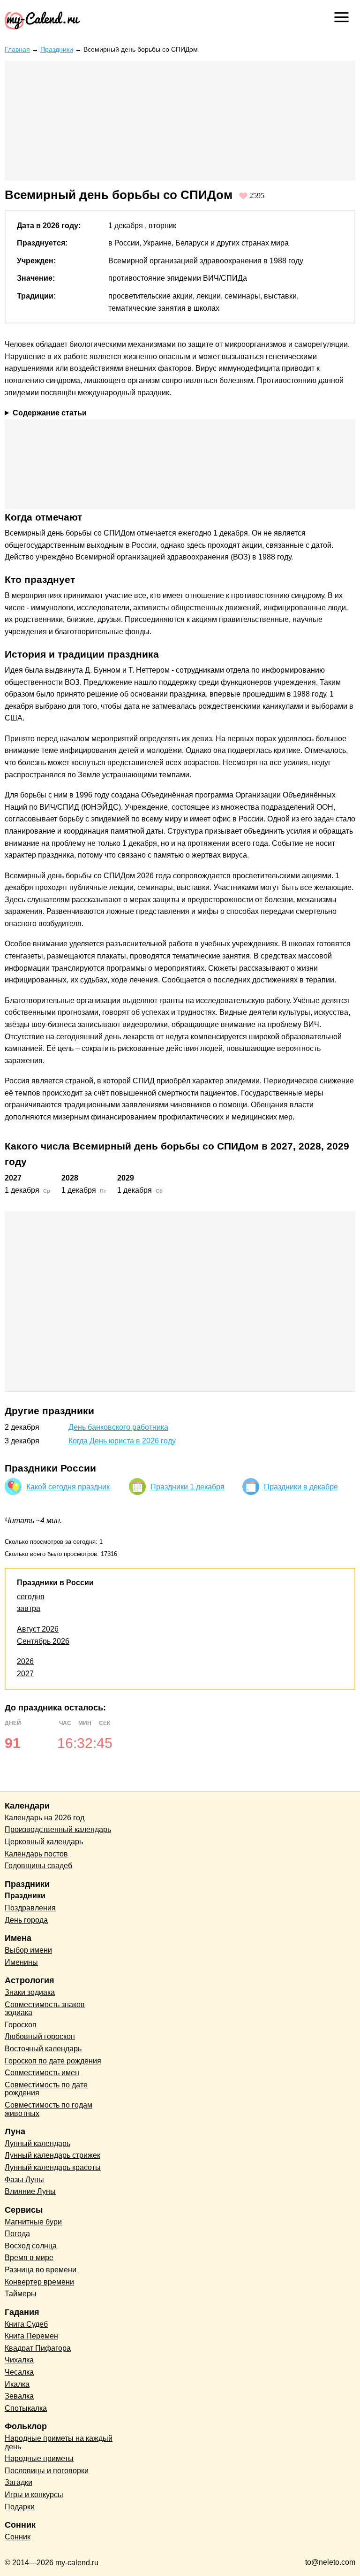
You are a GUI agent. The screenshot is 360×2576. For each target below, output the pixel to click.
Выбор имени (28, 1950)
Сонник (18, 2537)
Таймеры (21, 2294)
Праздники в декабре (301, 1487)
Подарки (20, 2507)
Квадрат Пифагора (38, 2348)
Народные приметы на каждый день (59, 2442)
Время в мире (29, 2258)
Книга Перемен (31, 2336)
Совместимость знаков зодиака (45, 2009)
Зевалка (19, 2396)
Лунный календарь (37, 2143)
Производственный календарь (58, 1829)
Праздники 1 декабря (187, 1487)
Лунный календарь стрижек (52, 2155)
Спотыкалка (26, 2408)
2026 (25, 1661)
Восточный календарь (43, 2049)
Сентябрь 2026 (43, 1641)
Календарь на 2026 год (45, 1818)
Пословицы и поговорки (47, 2471)
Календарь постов (36, 1854)
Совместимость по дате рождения (46, 2089)
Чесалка (19, 2372)
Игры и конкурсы (34, 2495)
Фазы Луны (24, 2180)
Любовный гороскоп (40, 2036)
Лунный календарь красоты (53, 2167)
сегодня (31, 1597)
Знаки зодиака (30, 1992)
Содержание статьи (50, 413)
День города (26, 1920)
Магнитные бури (33, 2222)
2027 (25, 1674)
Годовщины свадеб (38, 1866)
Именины (21, 1962)
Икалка (17, 2384)
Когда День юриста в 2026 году (122, 1441)
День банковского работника (118, 1427)
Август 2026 (38, 1629)
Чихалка (19, 2360)
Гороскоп (21, 2025)
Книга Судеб (26, 2324)
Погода (17, 2234)
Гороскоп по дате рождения (53, 2061)
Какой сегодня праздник (68, 1487)
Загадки (19, 2482)
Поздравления (30, 1908)
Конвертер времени (39, 2282)
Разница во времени (41, 2270)
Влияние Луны (30, 2191)
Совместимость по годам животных (49, 2109)
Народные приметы (39, 2458)
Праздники (57, 49)
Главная (17, 49)
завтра (29, 1608)
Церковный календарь (44, 1842)
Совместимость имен (42, 2073)
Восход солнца (31, 2246)
